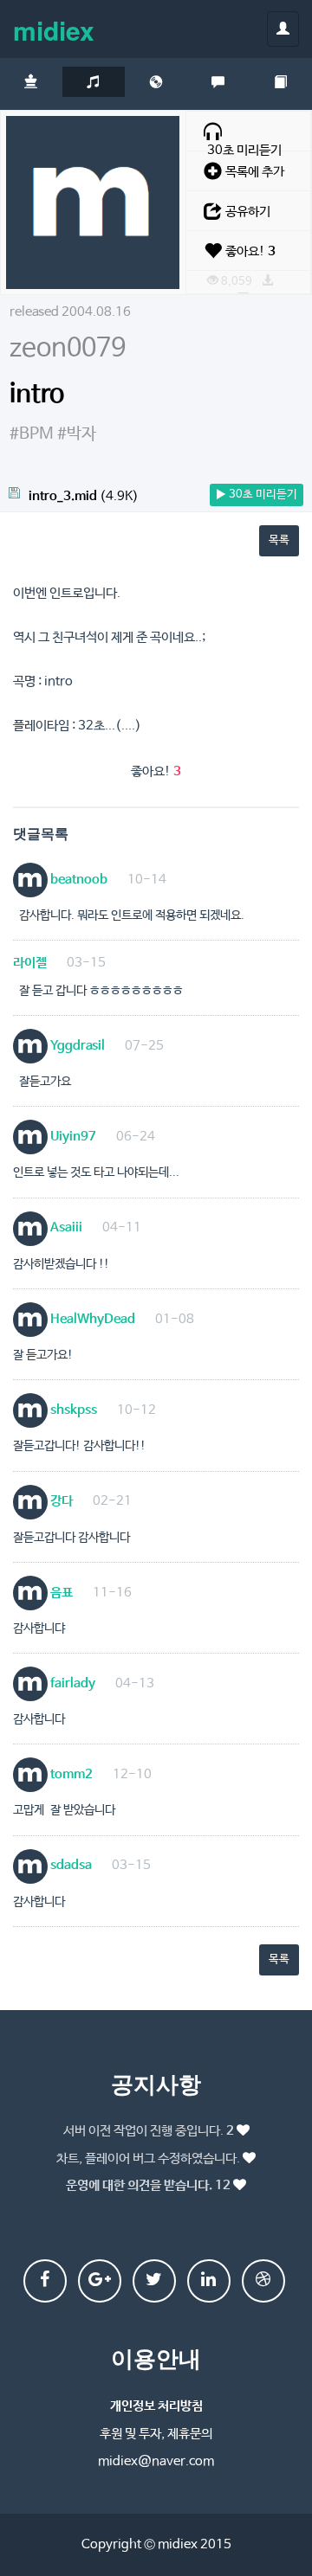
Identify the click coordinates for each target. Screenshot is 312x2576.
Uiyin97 (72, 1137)
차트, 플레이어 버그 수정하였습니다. (148, 2158)
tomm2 (70, 1774)
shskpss (72, 1410)
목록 (279, 540)
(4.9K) (84, 496)
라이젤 (30, 963)
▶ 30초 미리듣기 (257, 495)
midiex (54, 30)
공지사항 (156, 2083)
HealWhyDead (91, 1319)
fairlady (71, 1683)
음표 (60, 1593)
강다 (60, 1501)
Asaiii (65, 1227)
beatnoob (78, 880)
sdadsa (70, 1865)
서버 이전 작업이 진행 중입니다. (149, 2131)
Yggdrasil (76, 1046)
